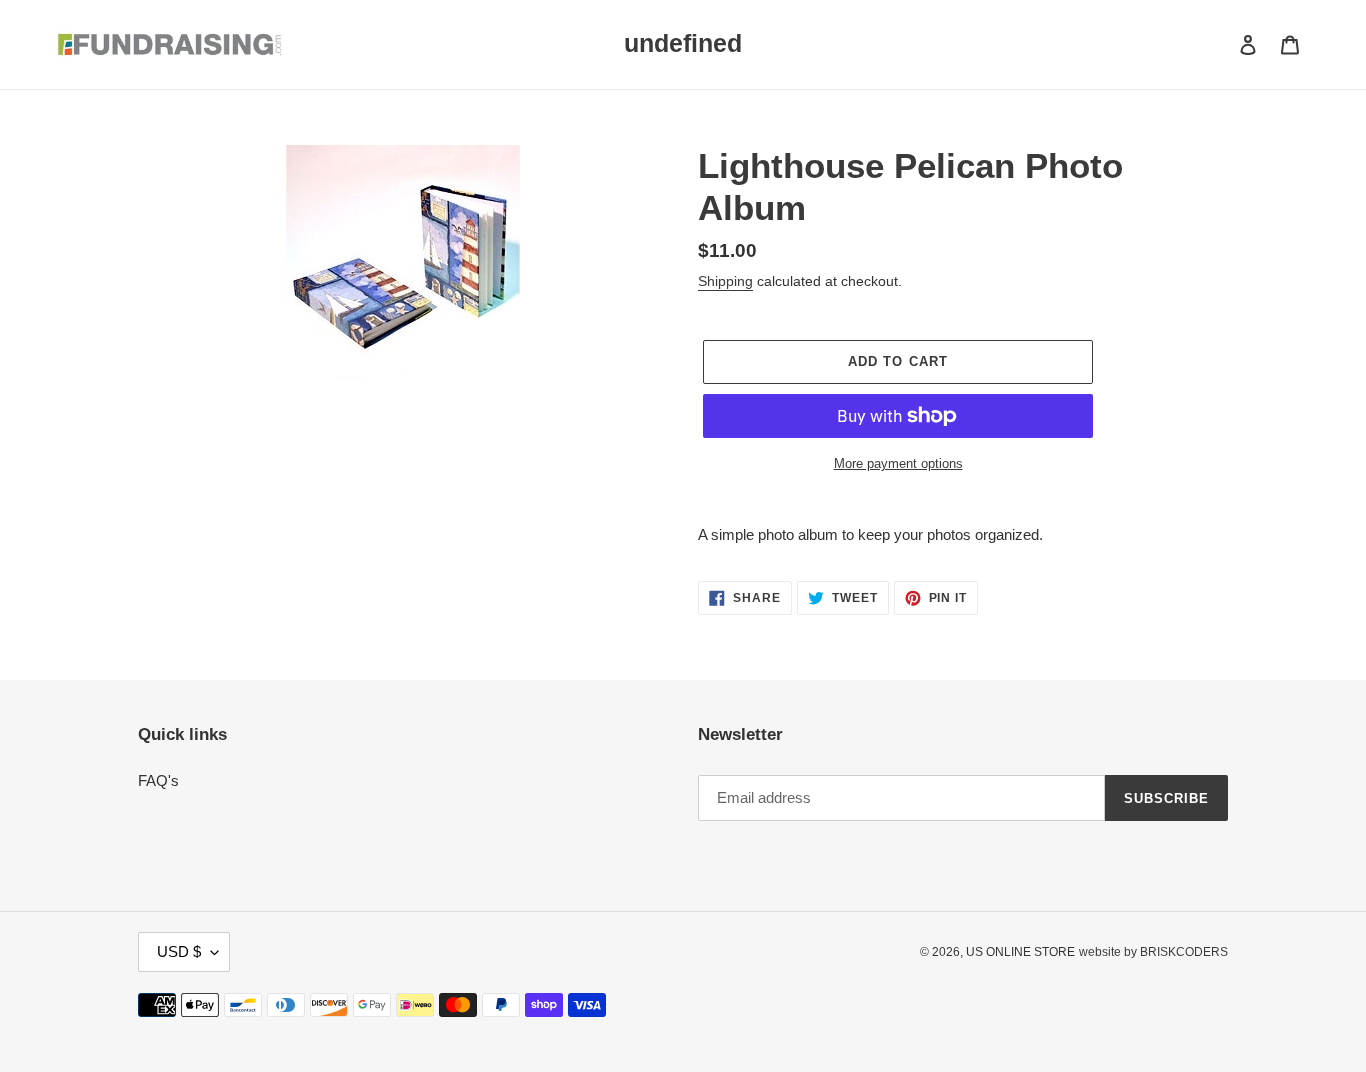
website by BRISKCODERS (1153, 952)
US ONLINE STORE (1020, 952)
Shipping (725, 281)
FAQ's (158, 780)
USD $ (179, 951)
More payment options (898, 463)
